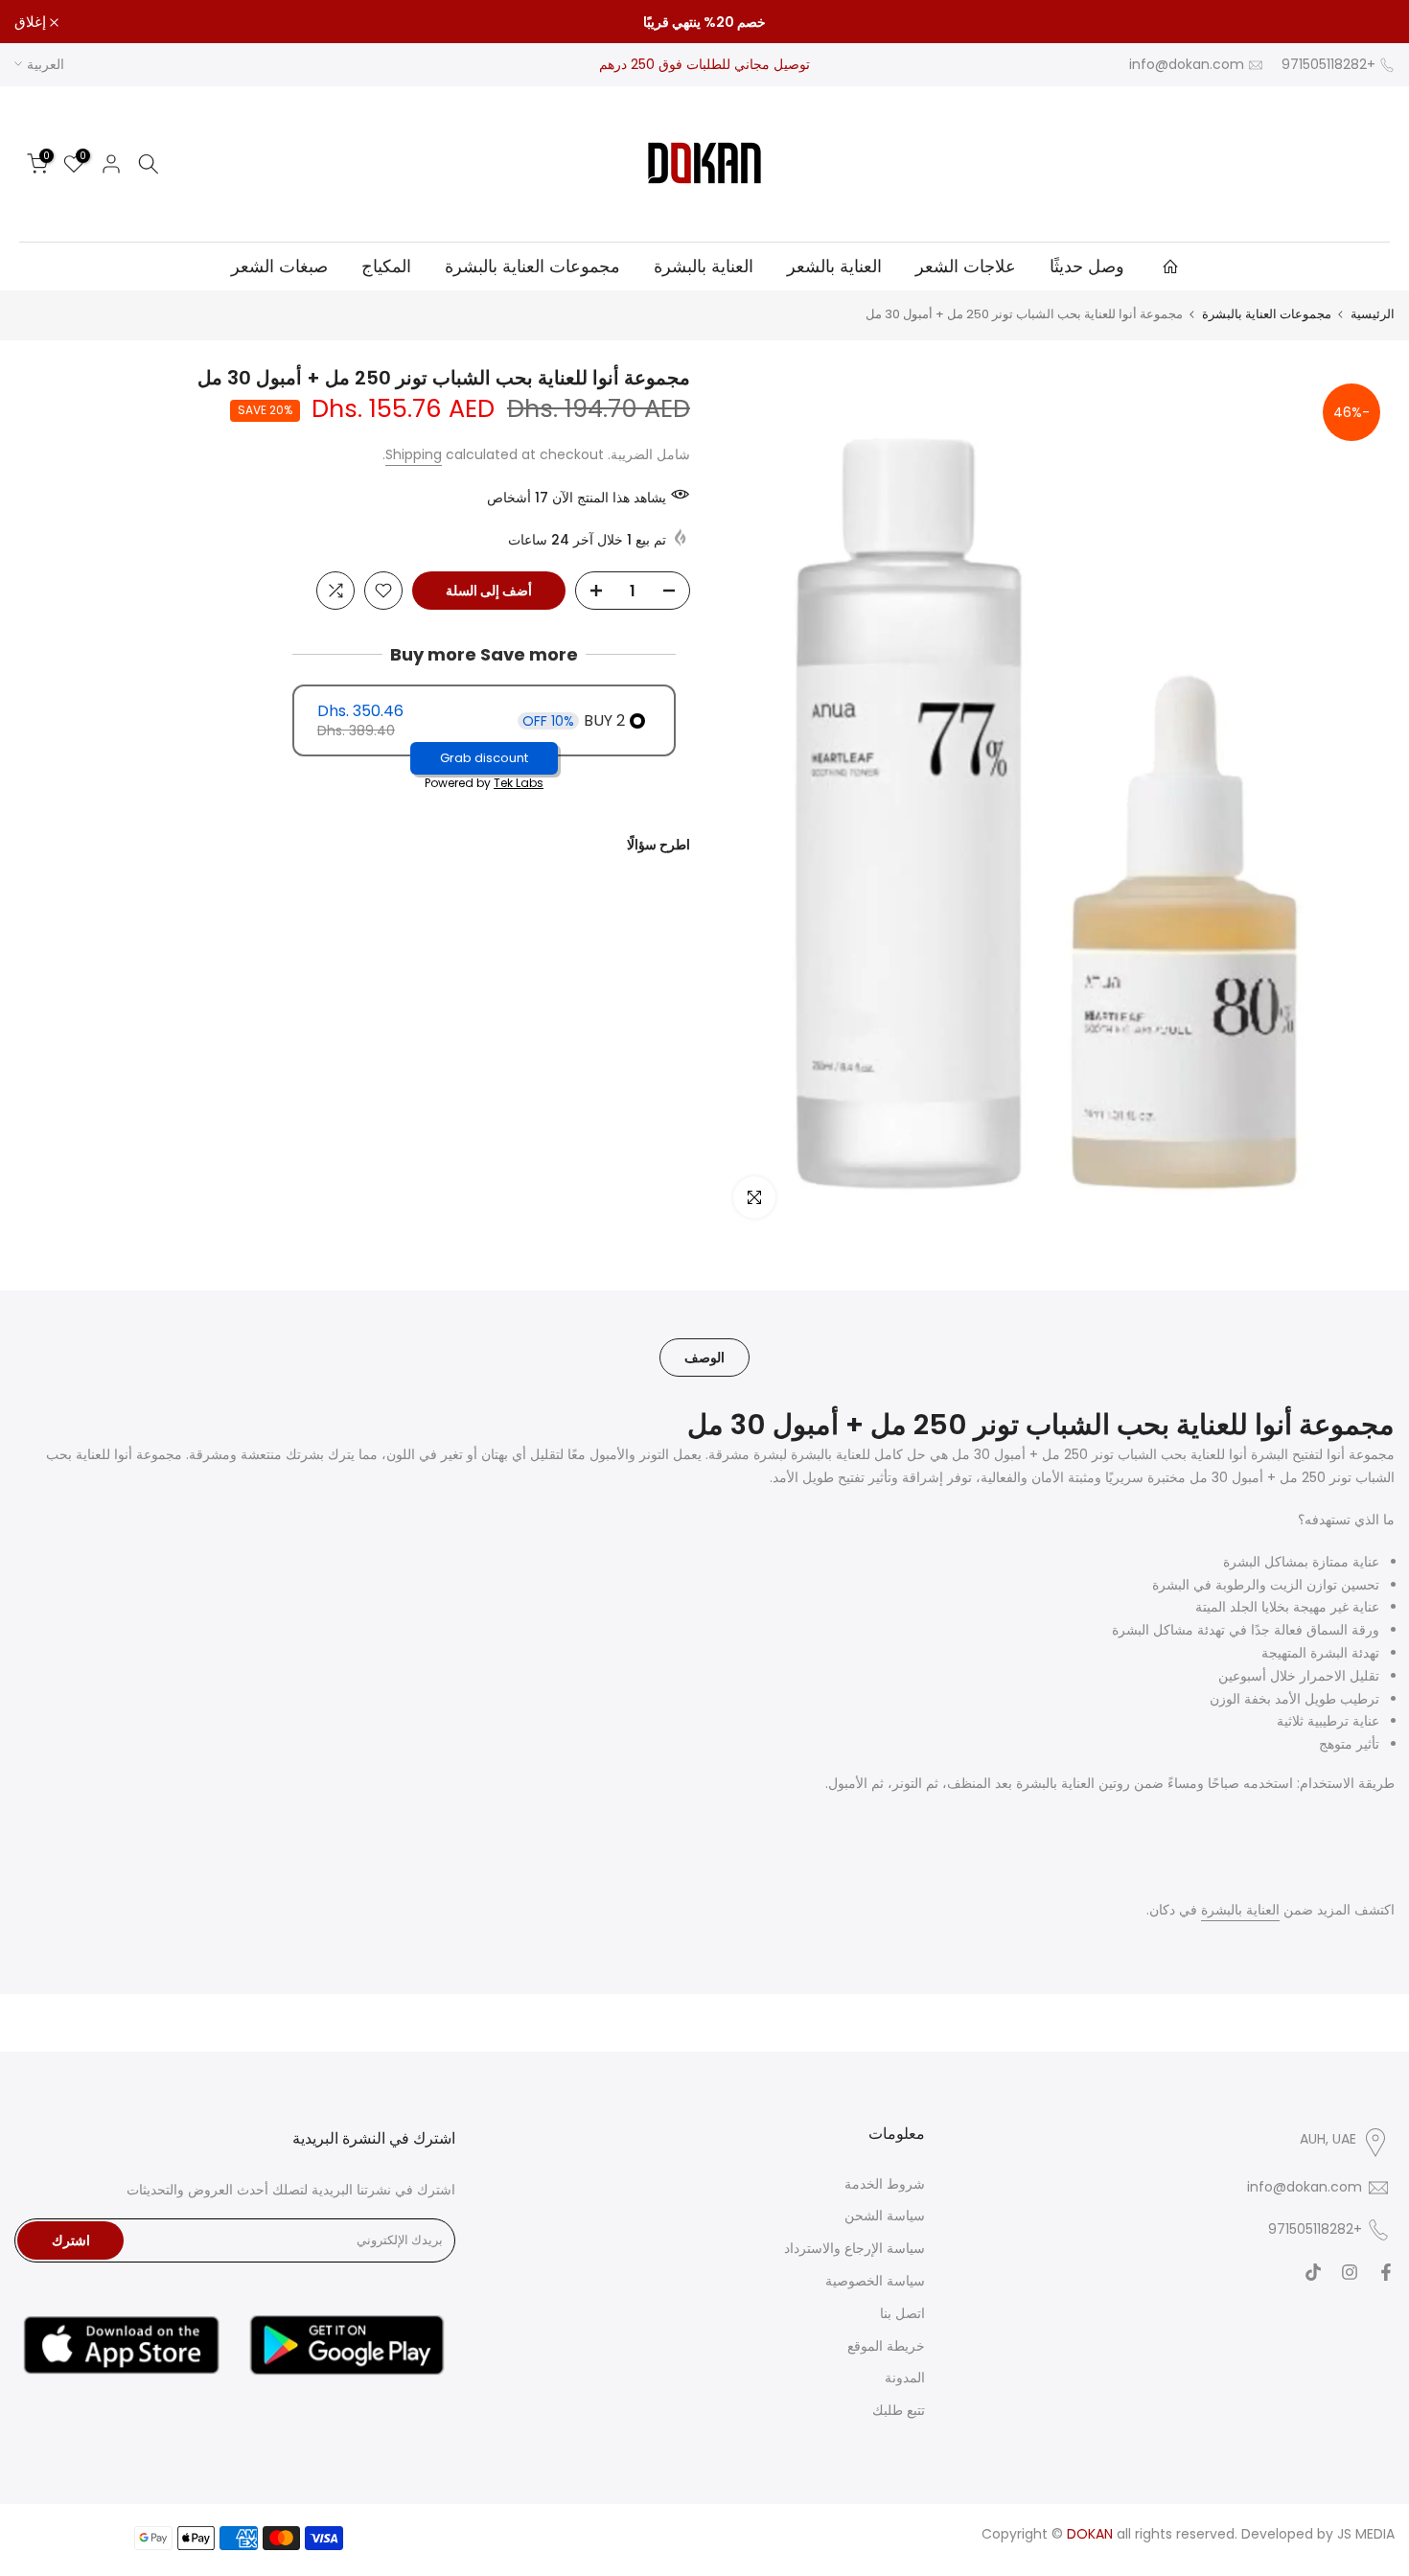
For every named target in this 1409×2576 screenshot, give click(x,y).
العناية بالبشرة (704, 266)
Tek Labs (519, 784)
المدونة (905, 2378)
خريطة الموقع (886, 2346)
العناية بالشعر (834, 266)
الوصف (704, 1357)
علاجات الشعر (966, 266)
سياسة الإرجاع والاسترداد (855, 2248)
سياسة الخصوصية (875, 2281)
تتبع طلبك (899, 2410)
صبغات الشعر (279, 266)
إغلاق (1368, 22)
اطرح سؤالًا (658, 845)
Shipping (414, 454)
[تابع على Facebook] (1386, 2272)
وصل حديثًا (1087, 266)
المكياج (386, 266)
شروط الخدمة (885, 2184)
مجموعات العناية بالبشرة (532, 266)
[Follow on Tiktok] (1313, 2272)
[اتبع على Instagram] (1350, 2272)
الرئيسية (1373, 314)
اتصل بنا (902, 2313)
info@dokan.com (1187, 64)
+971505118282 (1328, 64)
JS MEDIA (1366, 2534)
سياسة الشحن (885, 2216)
